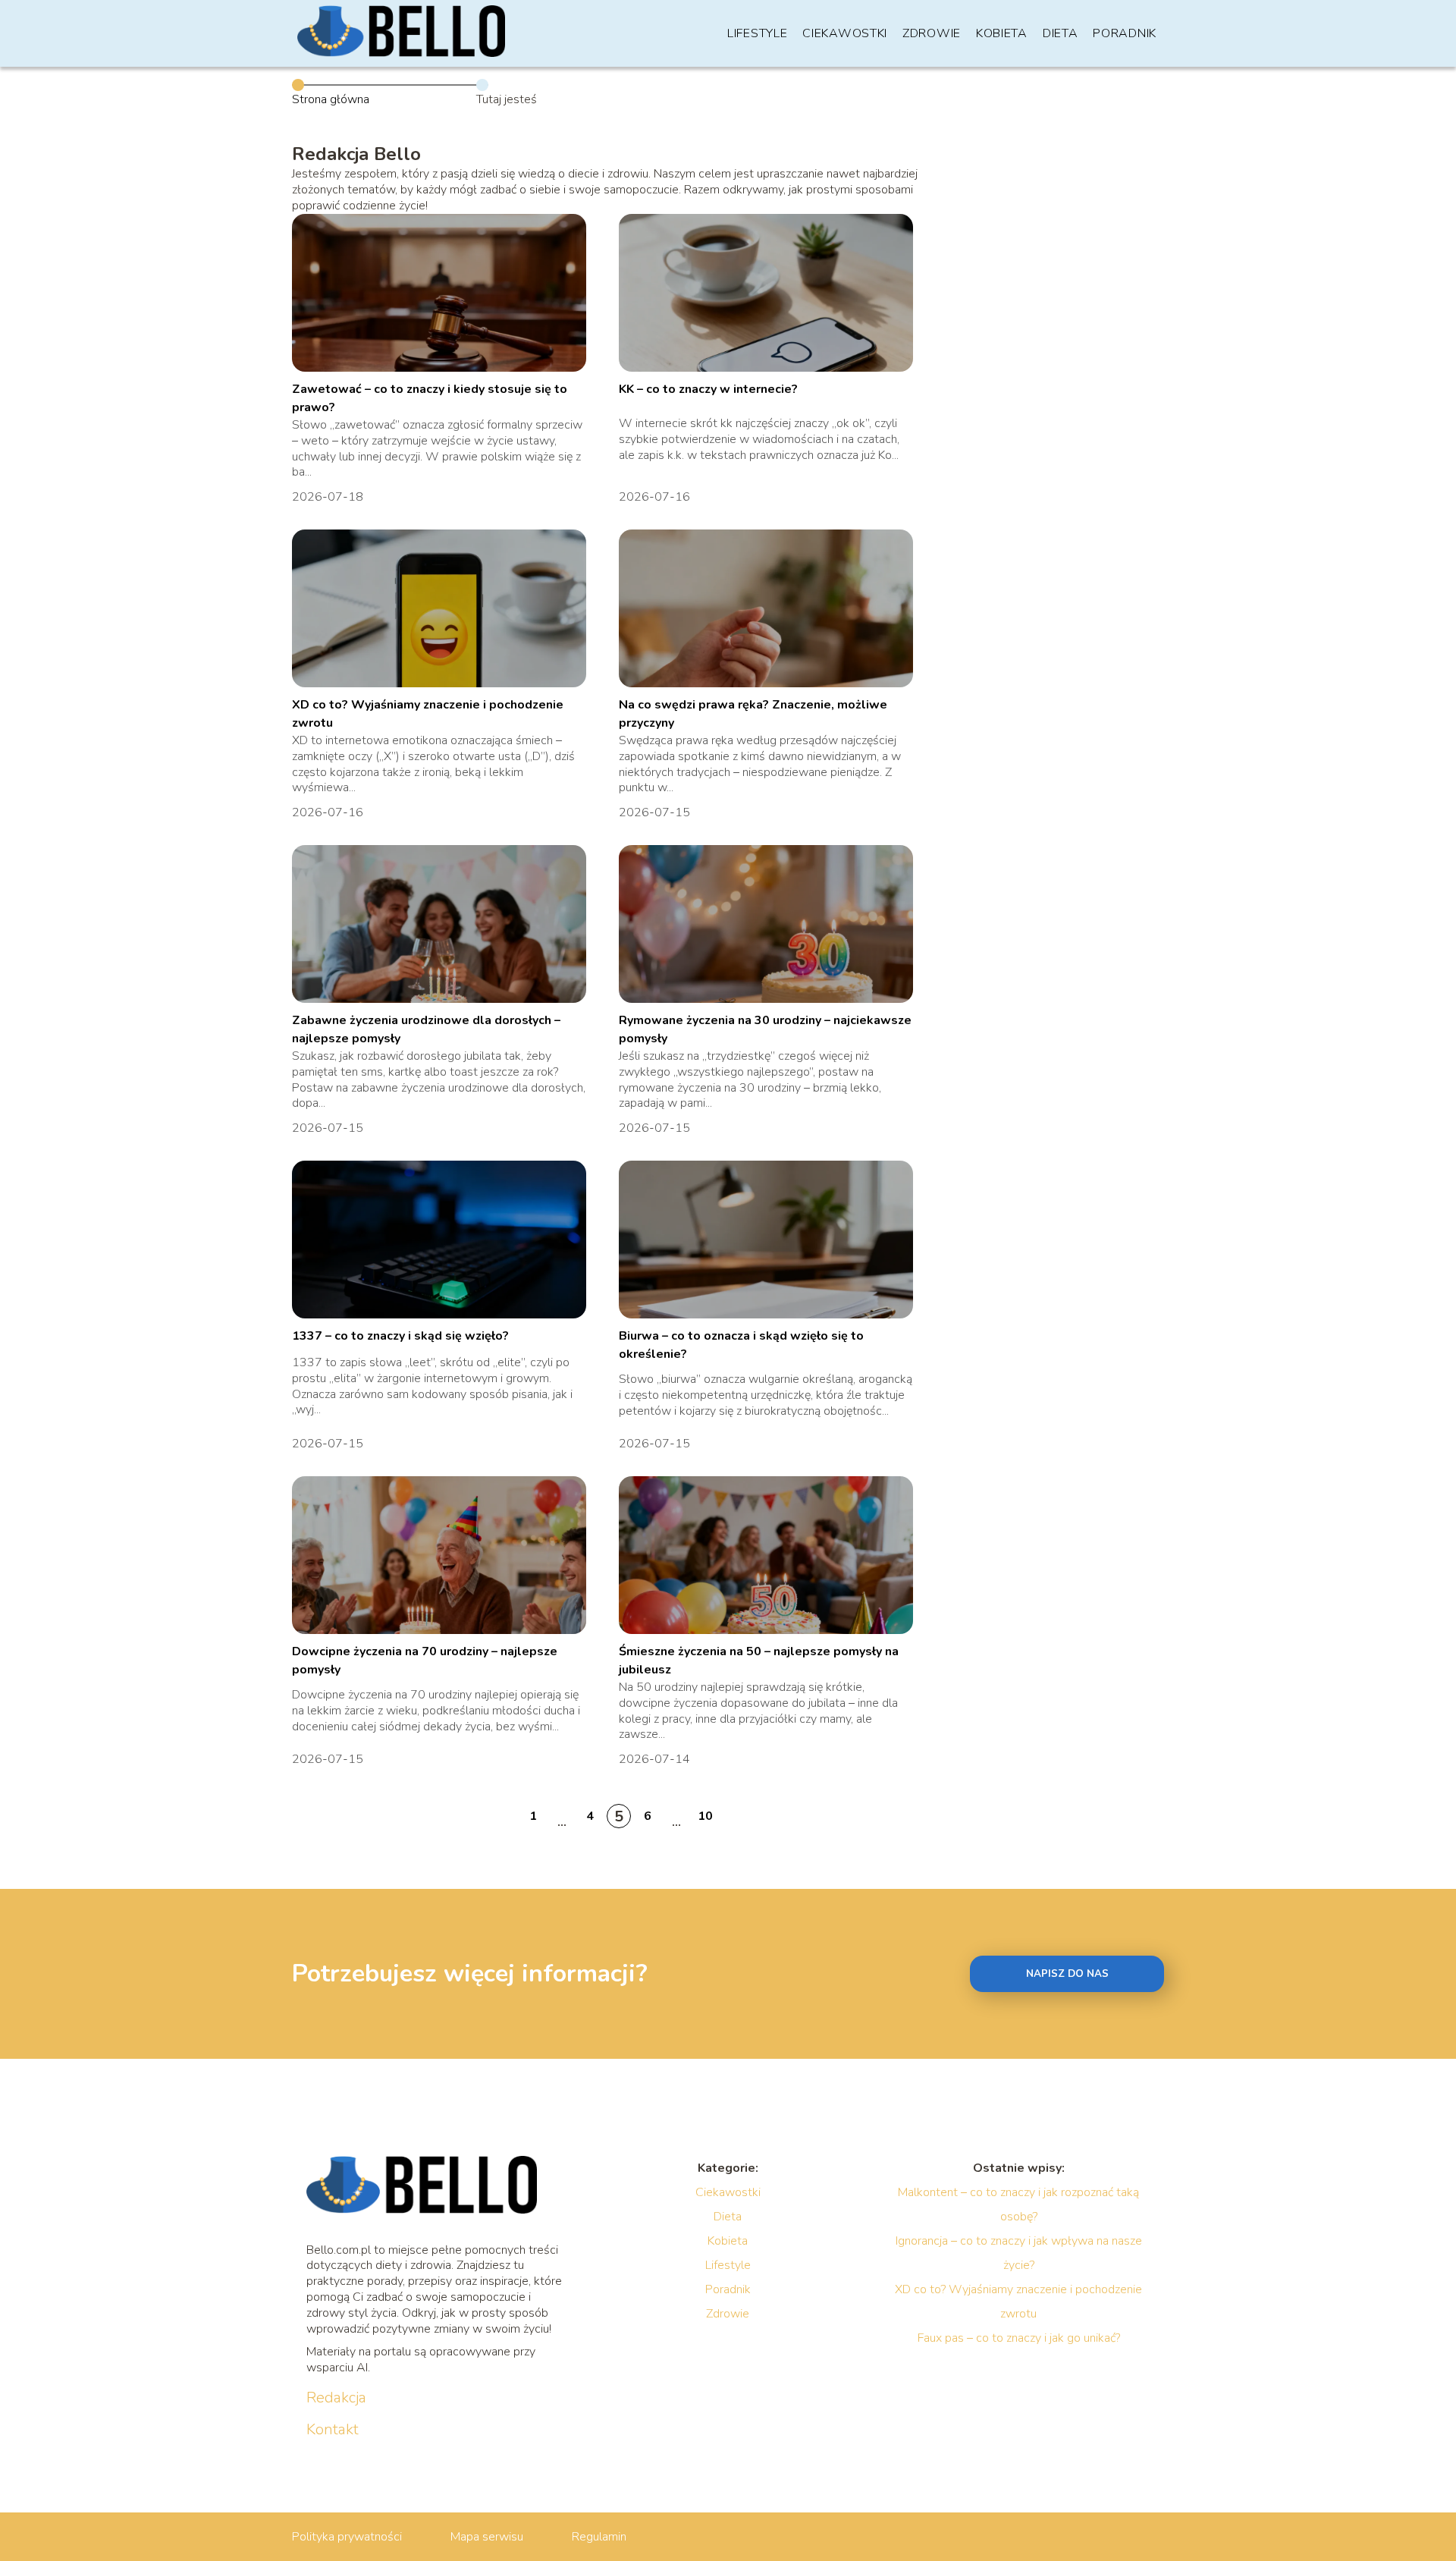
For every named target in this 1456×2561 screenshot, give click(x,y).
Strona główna (331, 99)
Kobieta (1002, 33)
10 (705, 1816)
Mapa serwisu (487, 2537)
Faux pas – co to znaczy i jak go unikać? (1019, 2338)
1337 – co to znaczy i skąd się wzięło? (400, 1336)
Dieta (1061, 33)
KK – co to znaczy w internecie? (708, 389)
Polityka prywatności (347, 2537)
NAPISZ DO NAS (1067, 1974)
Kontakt (333, 2430)
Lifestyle (757, 33)
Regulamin (599, 2537)
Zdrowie (932, 33)
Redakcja (336, 2398)
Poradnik (1125, 33)
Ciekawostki (845, 33)
